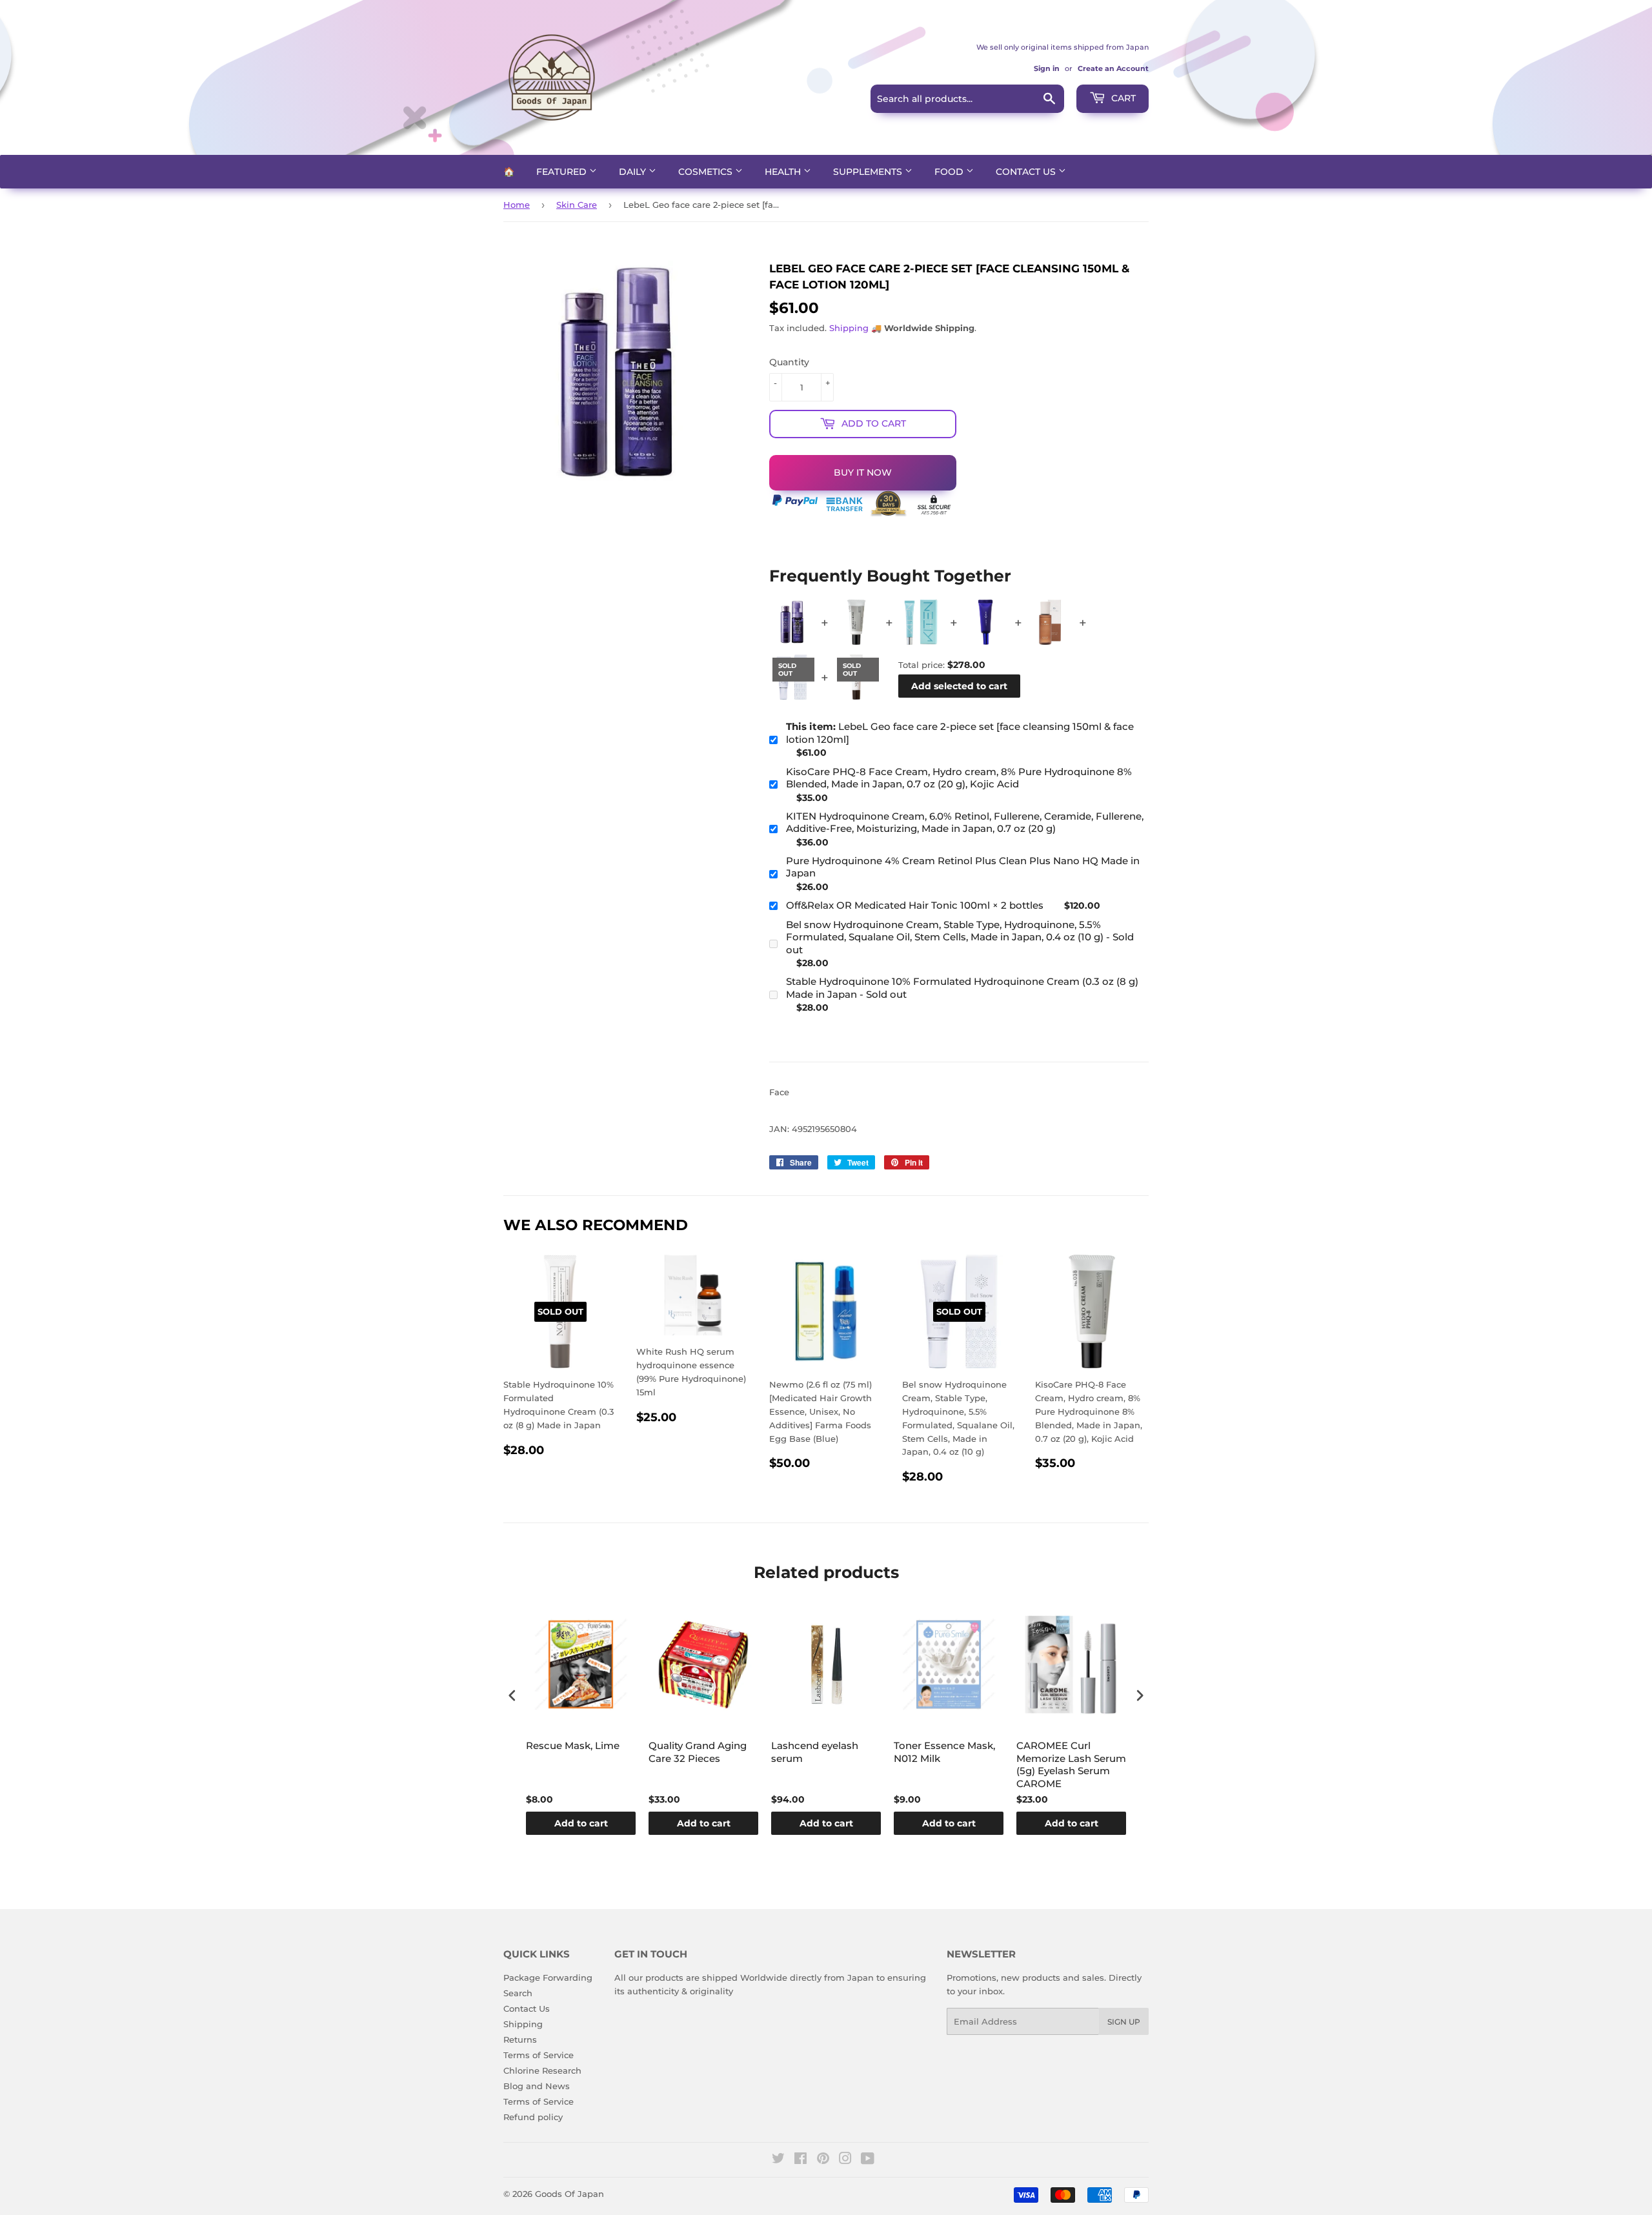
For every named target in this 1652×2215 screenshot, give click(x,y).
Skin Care (577, 205)
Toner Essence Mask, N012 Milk (944, 1752)
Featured (563, 172)
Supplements (869, 172)
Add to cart (581, 1823)
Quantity (789, 362)
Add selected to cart (959, 686)
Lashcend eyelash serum (815, 1752)
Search (518, 1993)
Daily (634, 172)
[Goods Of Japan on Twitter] (778, 2160)
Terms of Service (539, 2055)
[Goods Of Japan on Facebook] (801, 2160)
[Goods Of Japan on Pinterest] (823, 2160)
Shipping (849, 328)
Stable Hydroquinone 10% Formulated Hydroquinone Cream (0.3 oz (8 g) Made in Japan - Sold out (962, 988)
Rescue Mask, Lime (573, 1745)
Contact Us (1027, 172)
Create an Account (1113, 68)
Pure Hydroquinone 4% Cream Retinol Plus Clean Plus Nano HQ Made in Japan (963, 867)
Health (784, 172)
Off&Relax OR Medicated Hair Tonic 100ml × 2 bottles (915, 905)
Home (517, 205)
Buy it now (863, 472)
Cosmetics (707, 172)
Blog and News (537, 2086)
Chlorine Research (542, 2070)
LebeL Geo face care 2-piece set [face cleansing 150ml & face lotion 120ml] (960, 733)
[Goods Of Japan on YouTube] (868, 2160)
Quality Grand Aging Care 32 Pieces (698, 1752)
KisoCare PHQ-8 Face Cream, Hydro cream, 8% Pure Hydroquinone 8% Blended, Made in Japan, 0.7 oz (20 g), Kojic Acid (959, 778)
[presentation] (512, 1696)
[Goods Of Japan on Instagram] (845, 2160)
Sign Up (1124, 2022)
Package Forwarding (548, 1977)
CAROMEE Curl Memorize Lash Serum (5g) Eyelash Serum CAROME (1071, 1765)
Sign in (1047, 68)
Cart (1122, 98)
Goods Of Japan (569, 2194)
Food (950, 172)
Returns (520, 2039)
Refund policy (533, 2117)
